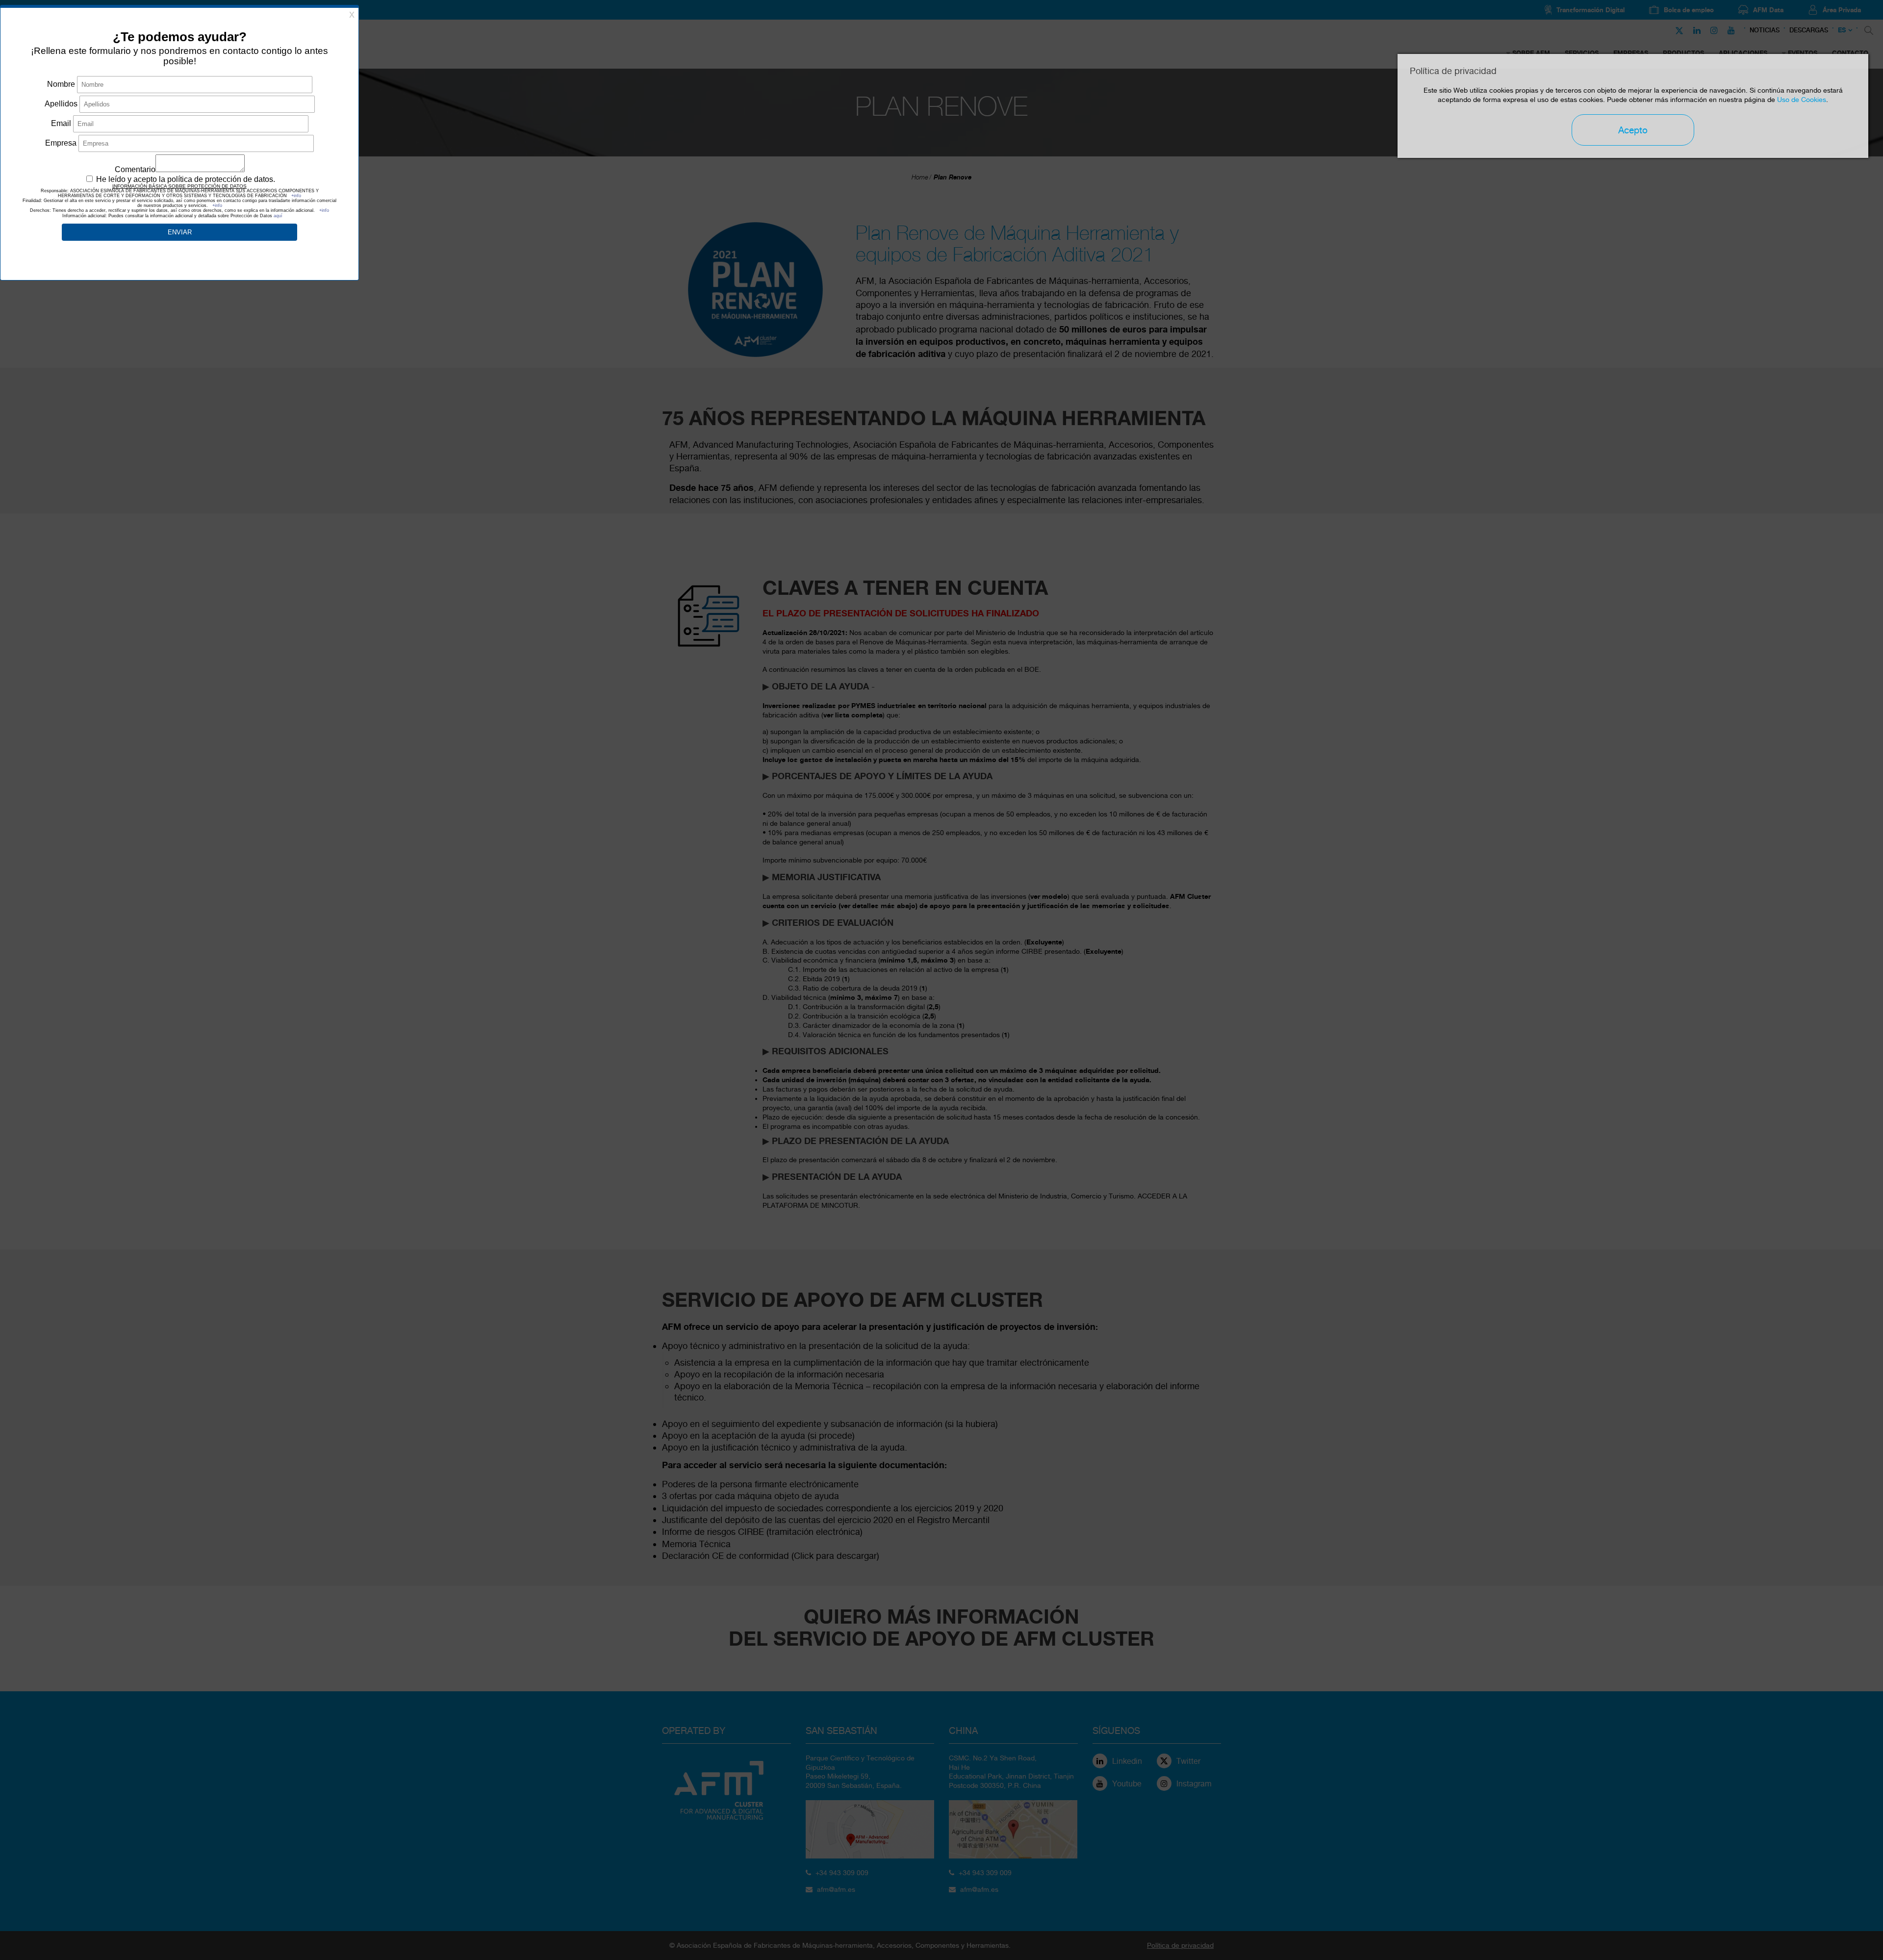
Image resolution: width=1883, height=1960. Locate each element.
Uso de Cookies (1802, 100)
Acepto (1633, 130)
